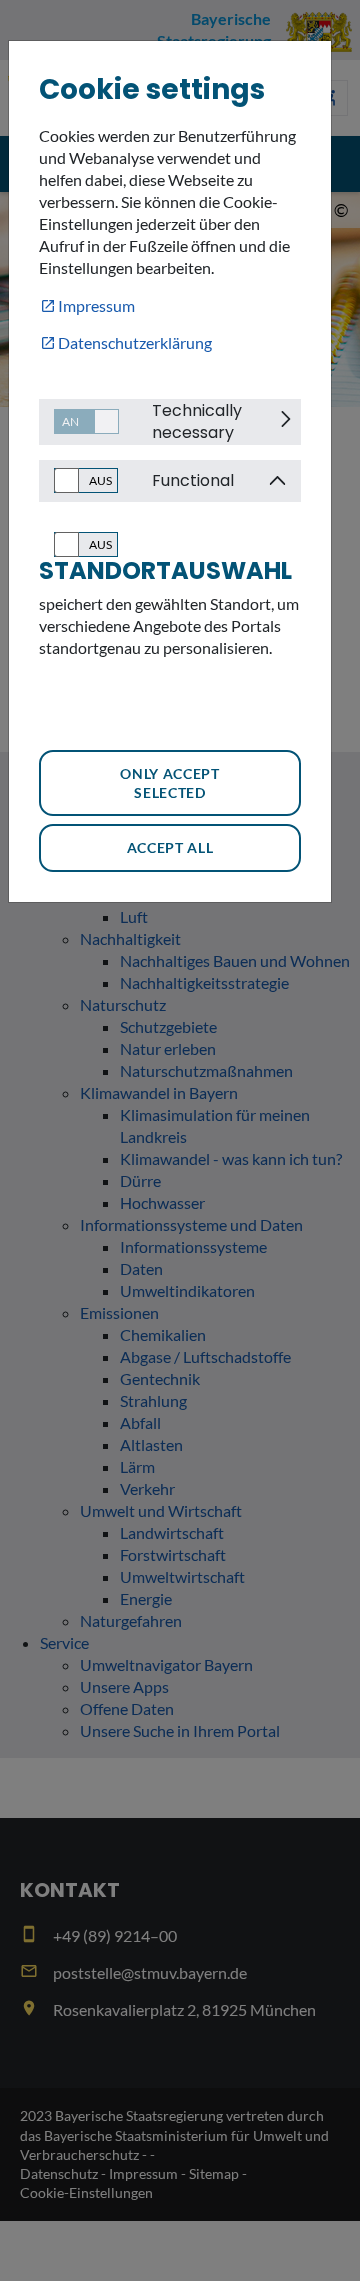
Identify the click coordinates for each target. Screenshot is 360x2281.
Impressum (96, 305)
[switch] (79, 421)
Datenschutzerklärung (135, 342)
